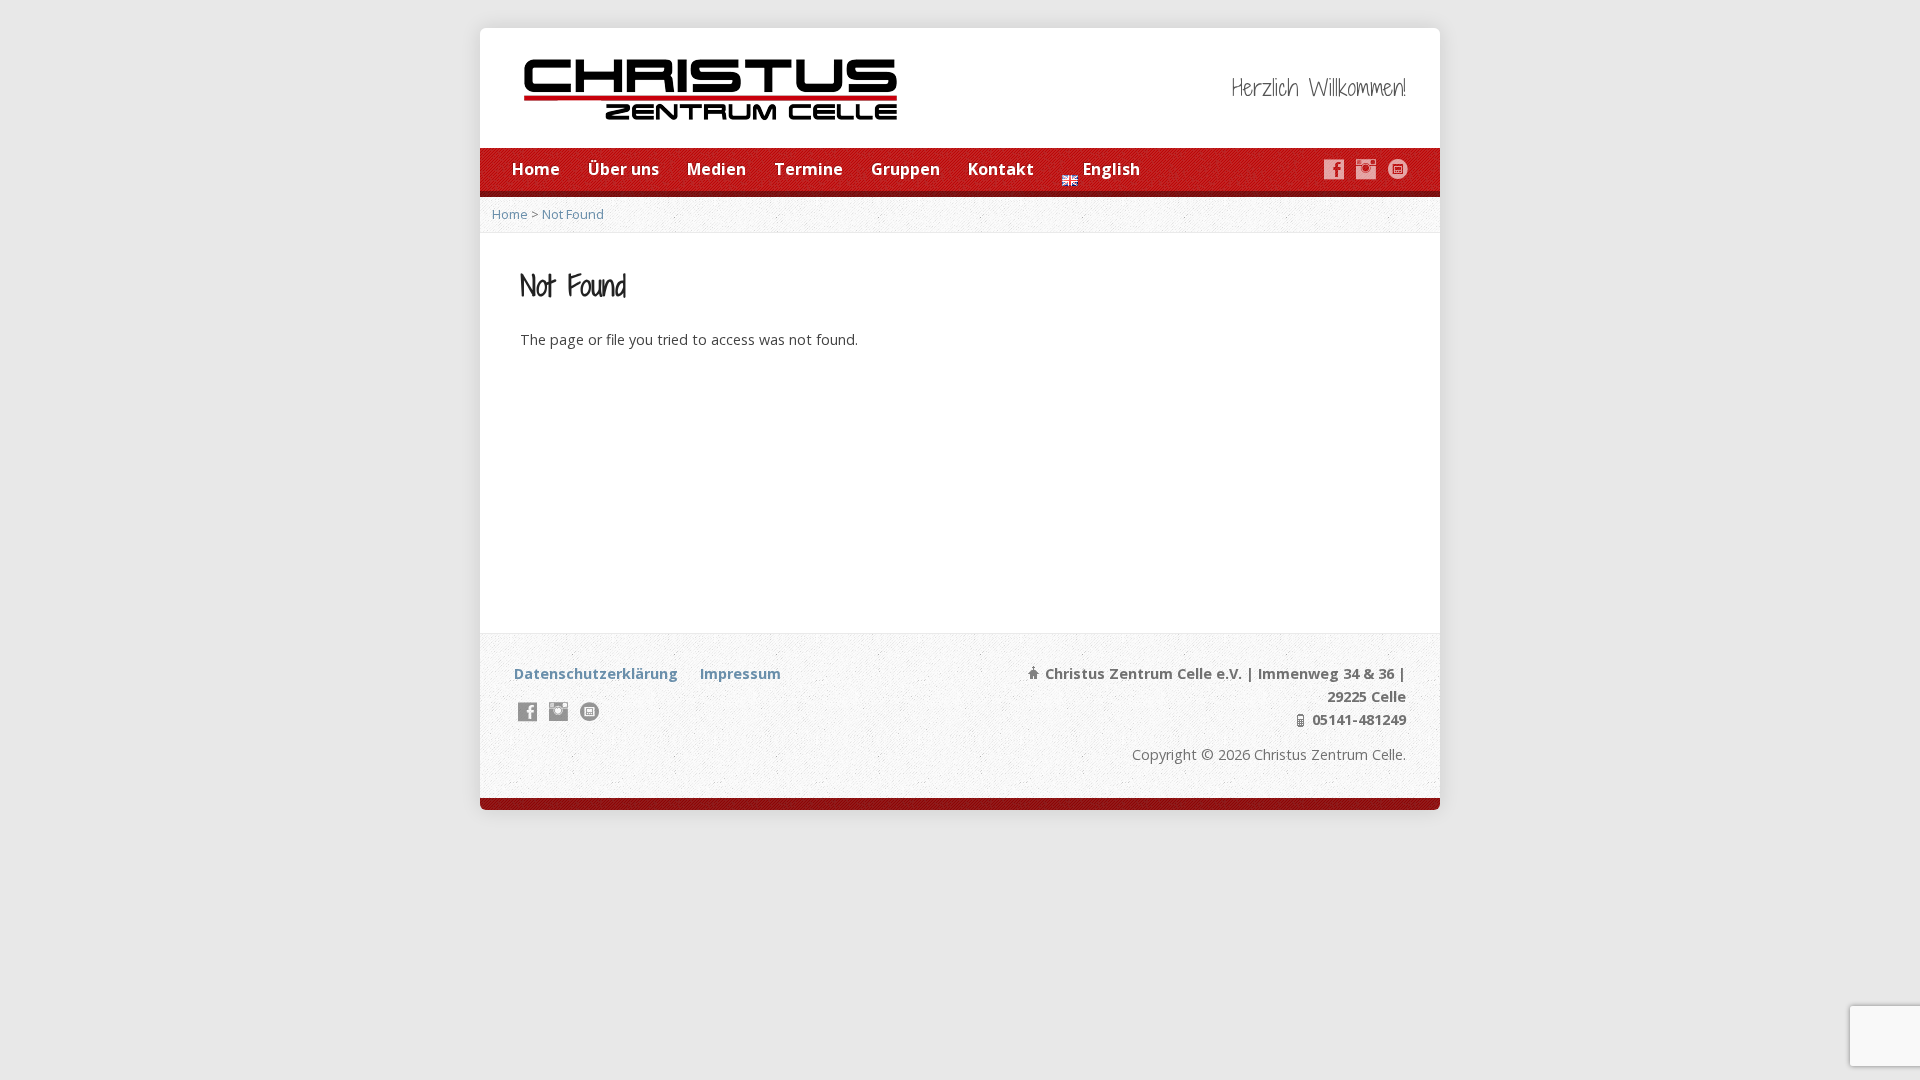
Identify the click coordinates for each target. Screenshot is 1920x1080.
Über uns (623, 169)
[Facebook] (1334, 169)
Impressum (740, 673)
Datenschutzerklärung (596, 673)
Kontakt (1001, 169)
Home (536, 169)
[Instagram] (1366, 169)
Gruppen (905, 169)
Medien (716, 169)
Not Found (573, 214)
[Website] (1398, 169)
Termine (808, 169)
